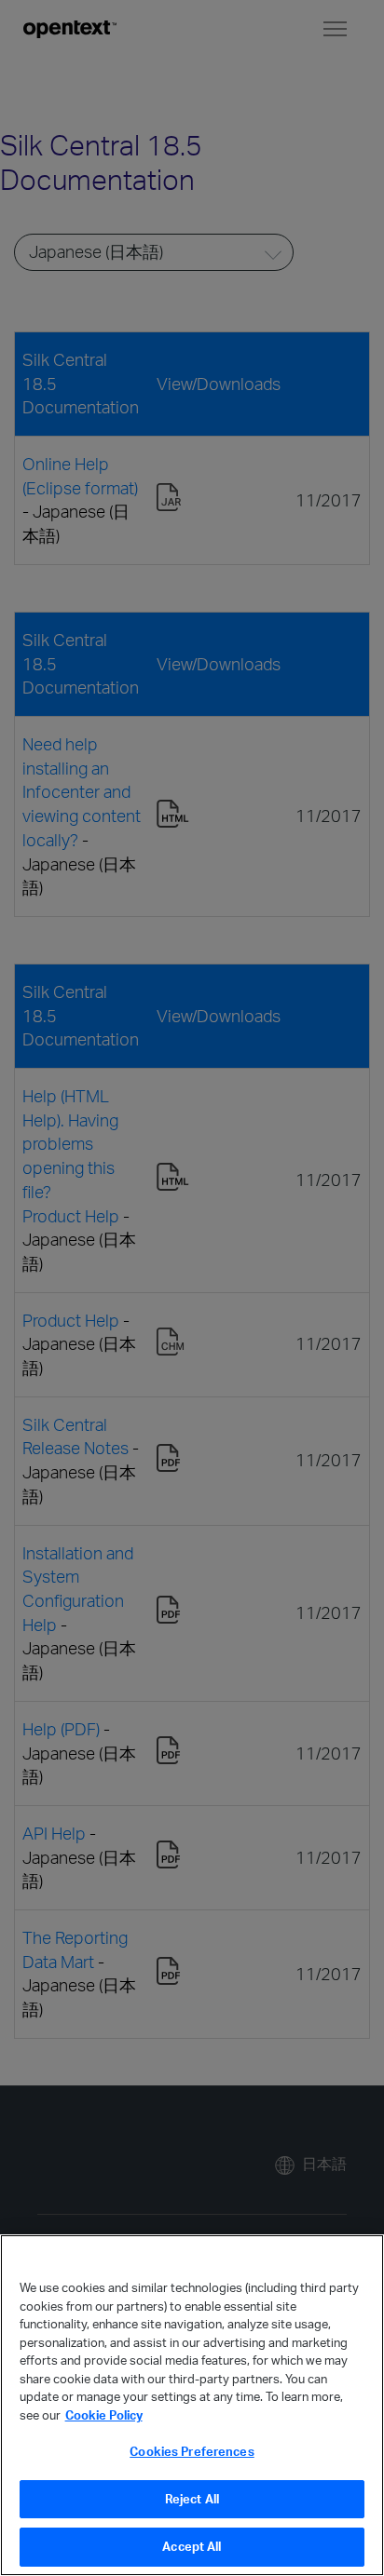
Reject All (192, 2499)
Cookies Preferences (192, 2451)
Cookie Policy (104, 2415)
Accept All (192, 2546)
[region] (192, 2405)
